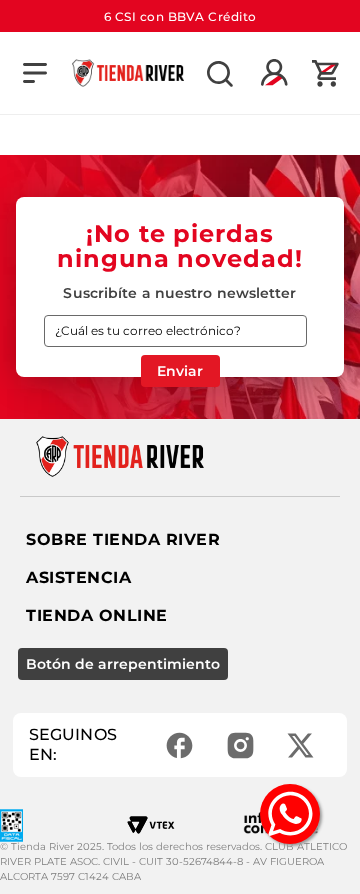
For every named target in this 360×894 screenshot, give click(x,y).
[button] (35, 73)
